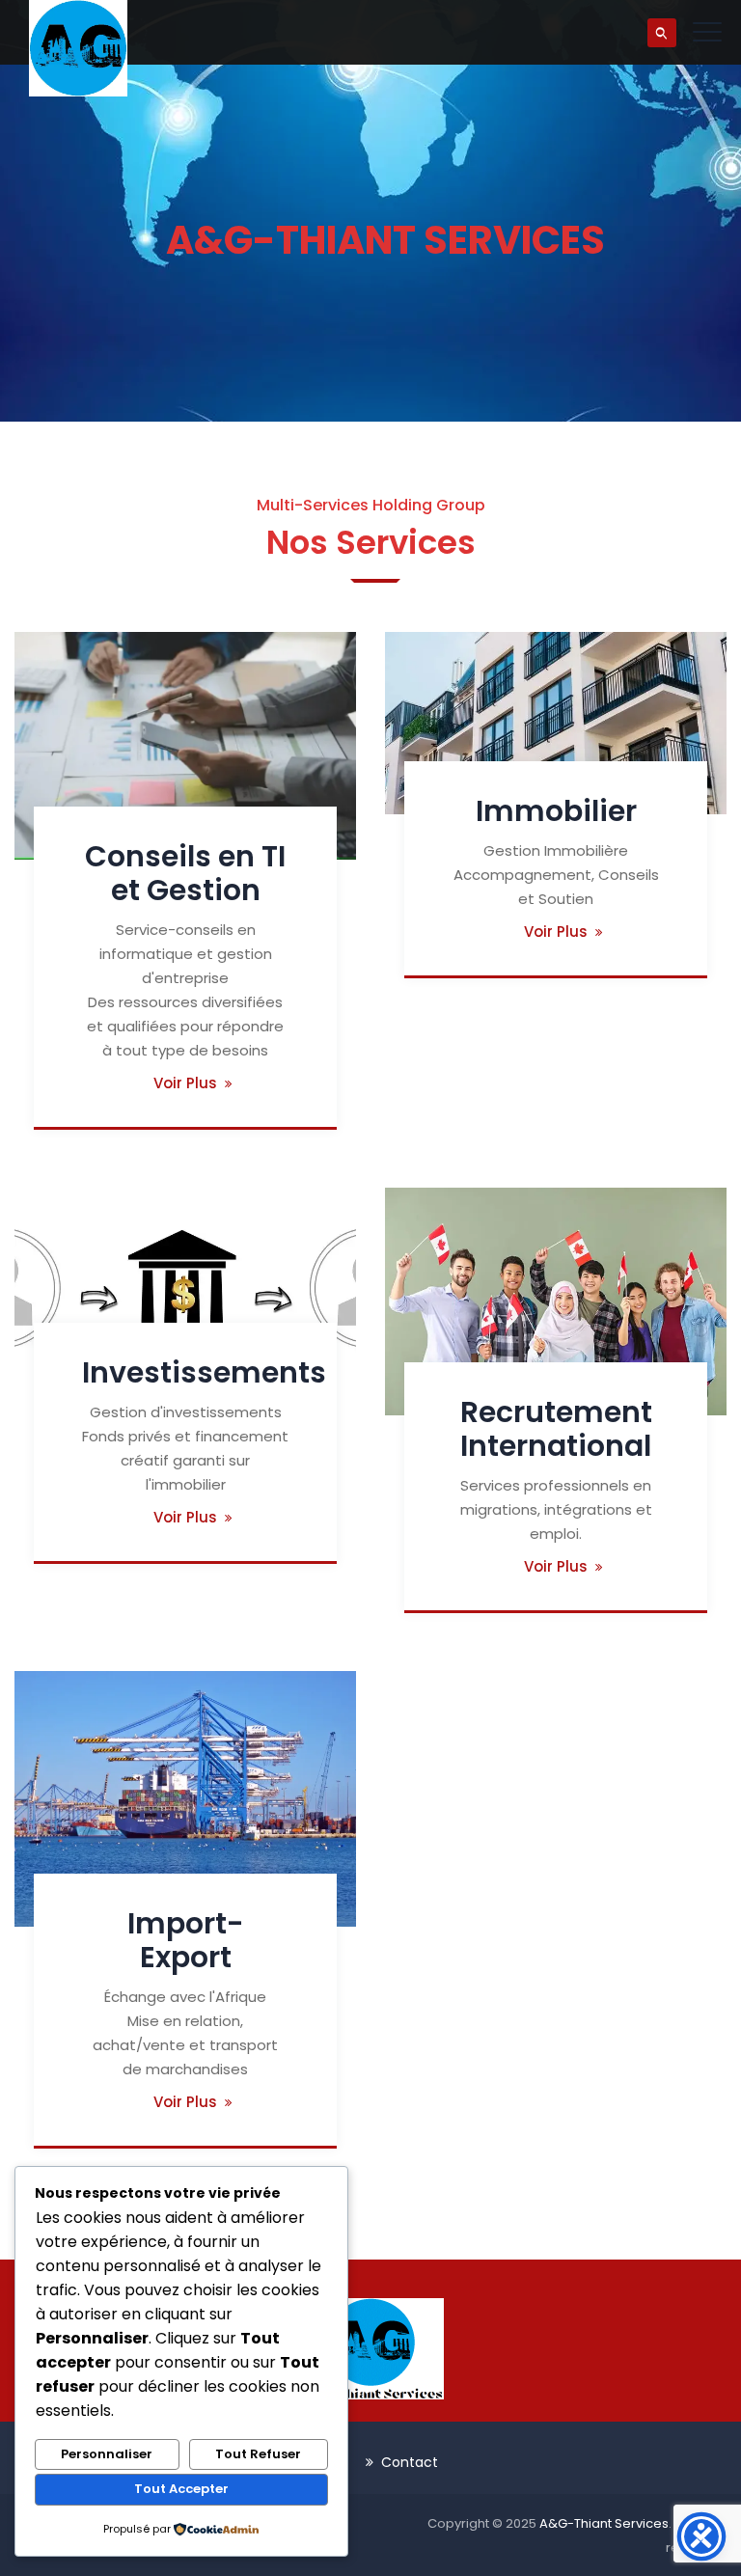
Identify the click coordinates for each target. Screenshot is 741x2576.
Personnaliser (107, 2454)
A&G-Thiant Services (604, 2523)
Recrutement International (556, 1429)
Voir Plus (185, 1083)
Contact (410, 2462)
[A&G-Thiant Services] (78, 48)
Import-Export (186, 1940)
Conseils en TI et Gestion (185, 873)
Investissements (204, 1372)
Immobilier (556, 811)
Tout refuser (258, 2454)
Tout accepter (181, 2489)
